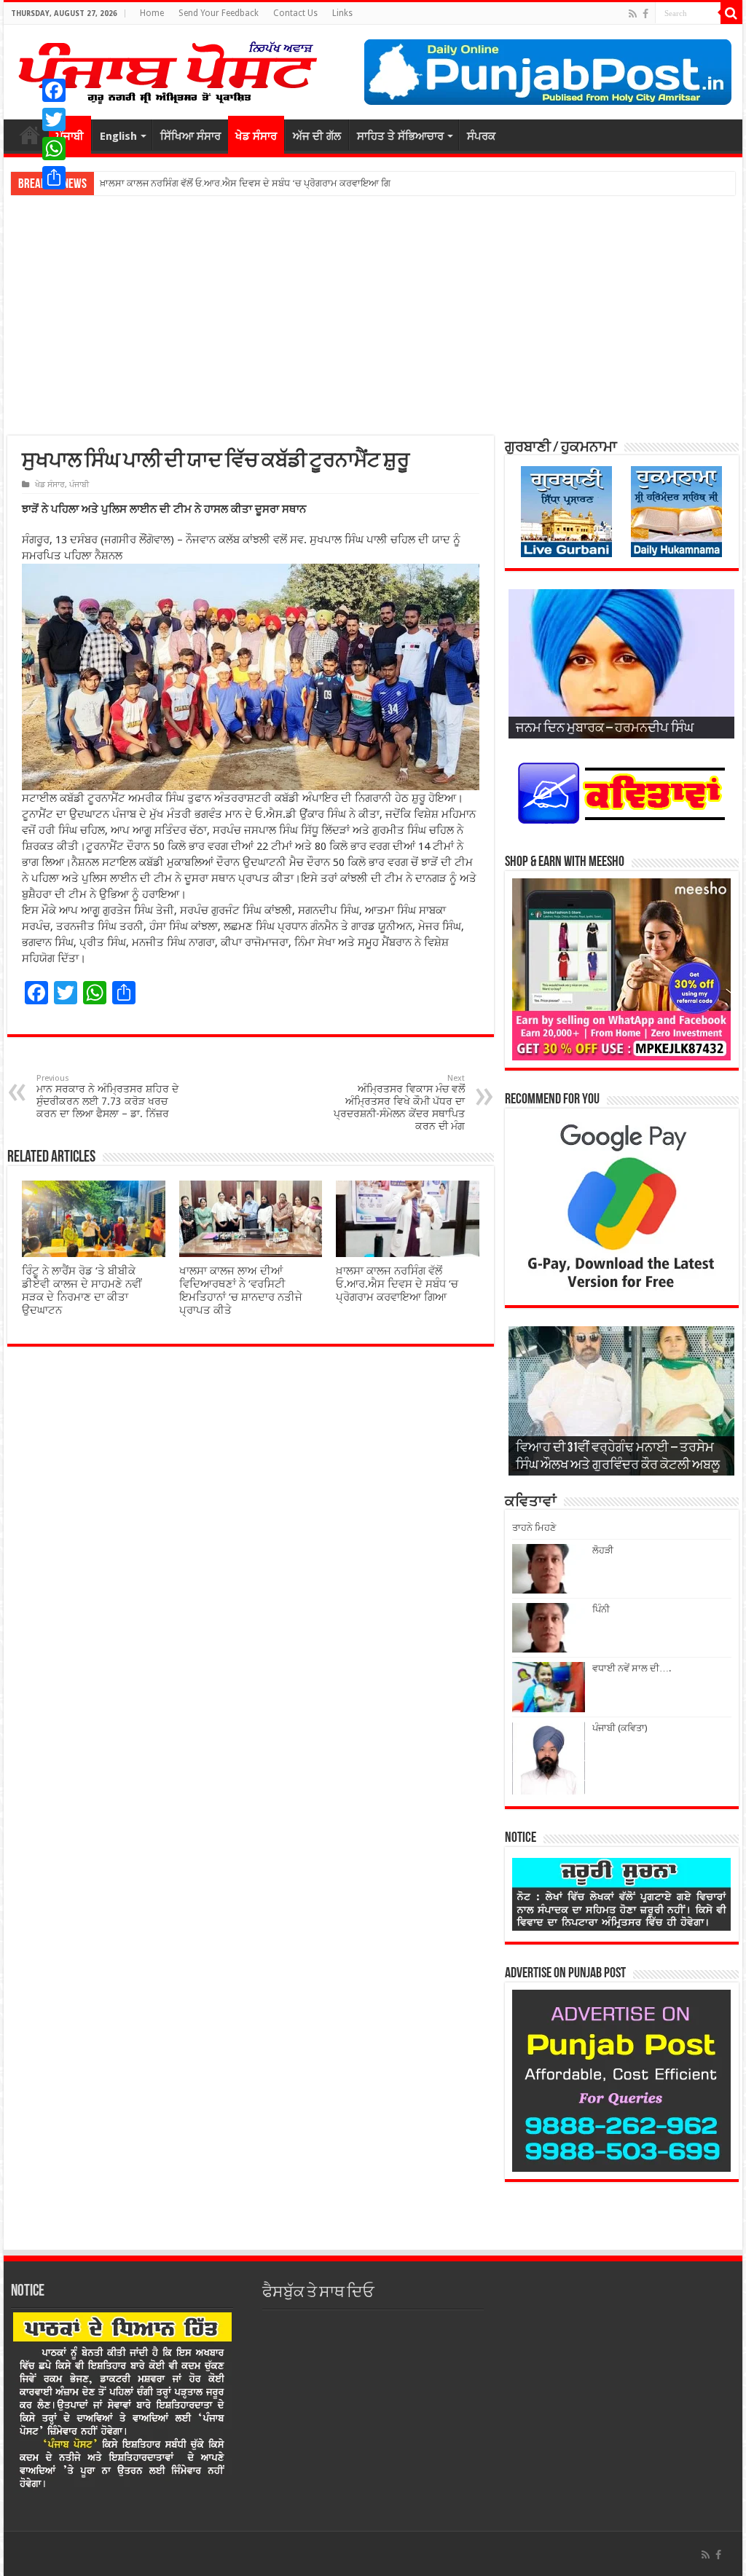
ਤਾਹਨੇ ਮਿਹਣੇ (534, 1528)
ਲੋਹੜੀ (603, 1550)
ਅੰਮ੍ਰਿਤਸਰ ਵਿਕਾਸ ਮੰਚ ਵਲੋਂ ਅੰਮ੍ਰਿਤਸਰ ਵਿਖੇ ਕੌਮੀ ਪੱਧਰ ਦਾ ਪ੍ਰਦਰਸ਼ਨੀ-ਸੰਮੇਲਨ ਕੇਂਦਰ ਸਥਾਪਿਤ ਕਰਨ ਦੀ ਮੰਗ (399, 1103)
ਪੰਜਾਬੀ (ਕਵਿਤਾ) (620, 1728)
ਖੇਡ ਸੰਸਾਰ (256, 136)
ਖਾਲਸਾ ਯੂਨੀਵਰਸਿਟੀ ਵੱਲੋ (144, 183)
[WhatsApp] (54, 149)
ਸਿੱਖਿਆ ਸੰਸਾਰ (191, 136)
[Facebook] (645, 14)
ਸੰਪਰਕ (481, 136)
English (118, 136)
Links (342, 13)
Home (152, 13)
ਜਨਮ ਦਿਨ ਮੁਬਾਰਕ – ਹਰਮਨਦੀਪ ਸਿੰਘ (605, 729)
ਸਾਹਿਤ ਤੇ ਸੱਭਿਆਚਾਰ (400, 136)
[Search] (731, 13)
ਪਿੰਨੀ (601, 1609)
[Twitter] (54, 119)
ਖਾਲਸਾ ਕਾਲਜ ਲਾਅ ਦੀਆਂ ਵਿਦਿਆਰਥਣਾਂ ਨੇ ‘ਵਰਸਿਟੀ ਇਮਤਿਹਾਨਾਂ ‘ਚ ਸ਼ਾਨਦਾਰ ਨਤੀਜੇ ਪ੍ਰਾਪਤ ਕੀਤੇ (241, 1291)
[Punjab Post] (167, 69)
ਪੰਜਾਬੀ (79, 485)
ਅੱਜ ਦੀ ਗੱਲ (317, 136)
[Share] (54, 178)
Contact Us (295, 13)
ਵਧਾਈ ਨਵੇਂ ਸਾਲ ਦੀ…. (632, 1668)
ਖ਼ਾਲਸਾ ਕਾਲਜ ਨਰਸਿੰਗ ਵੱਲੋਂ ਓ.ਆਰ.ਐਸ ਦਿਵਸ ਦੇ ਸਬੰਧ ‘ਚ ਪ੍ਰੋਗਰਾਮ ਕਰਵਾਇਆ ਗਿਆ (397, 1284)
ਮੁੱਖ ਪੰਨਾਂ (30, 135)
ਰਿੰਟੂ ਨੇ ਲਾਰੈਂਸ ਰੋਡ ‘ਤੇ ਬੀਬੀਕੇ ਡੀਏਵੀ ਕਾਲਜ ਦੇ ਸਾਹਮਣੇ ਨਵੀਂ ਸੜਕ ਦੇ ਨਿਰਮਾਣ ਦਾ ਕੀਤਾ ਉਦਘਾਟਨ (82, 1291)
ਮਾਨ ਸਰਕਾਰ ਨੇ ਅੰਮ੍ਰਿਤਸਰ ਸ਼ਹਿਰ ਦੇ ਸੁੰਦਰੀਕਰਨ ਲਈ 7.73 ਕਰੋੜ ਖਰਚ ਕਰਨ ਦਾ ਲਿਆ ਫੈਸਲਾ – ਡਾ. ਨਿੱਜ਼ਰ (107, 1096)
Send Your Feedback (219, 13)
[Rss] (633, 14)
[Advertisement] (373, 315)
